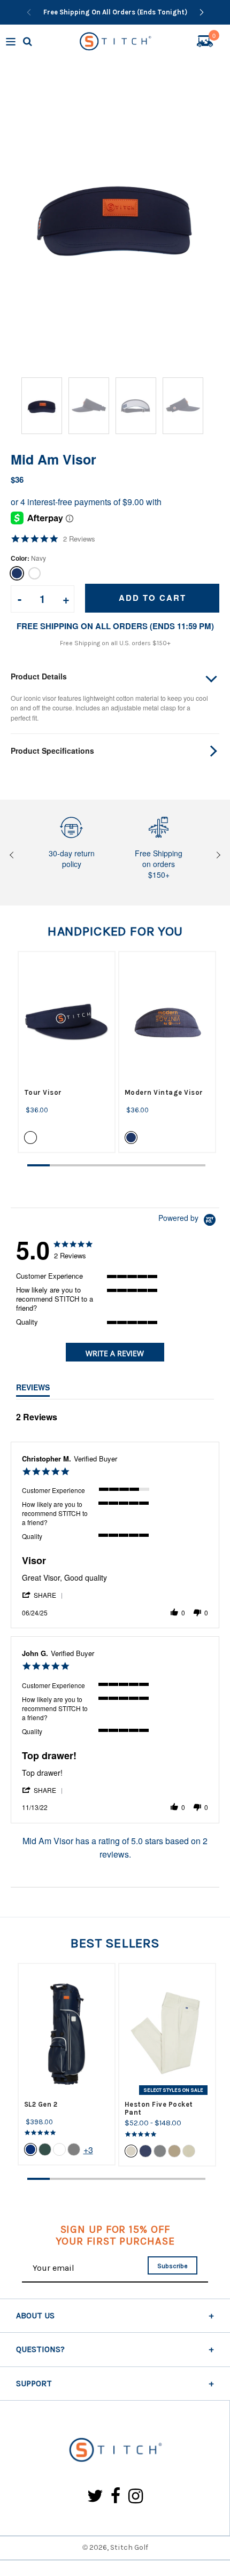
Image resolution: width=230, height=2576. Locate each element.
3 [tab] (83, 1165)
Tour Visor (43, 1092)
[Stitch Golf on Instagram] (136, 2497)
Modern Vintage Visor (164, 1092)
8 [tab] (194, 1165)
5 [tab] (128, 1165)
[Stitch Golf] (115, 2451)
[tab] (115, 1352)
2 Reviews (79, 539)
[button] (43, 1595)
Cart (214, 37)
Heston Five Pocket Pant (159, 2108)
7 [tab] (172, 1165)
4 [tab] (105, 1165)
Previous (13, 855)
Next (217, 855)
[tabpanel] (67, 1052)
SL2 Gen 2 (41, 2104)
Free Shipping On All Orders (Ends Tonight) (115, 12)
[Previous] (29, 12)
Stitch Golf (129, 2547)
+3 (88, 2150)
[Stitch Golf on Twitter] (95, 2497)
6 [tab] (150, 1165)
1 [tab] (39, 1165)
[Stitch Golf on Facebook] (116, 2497)
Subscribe (172, 2266)
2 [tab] (61, 1165)
